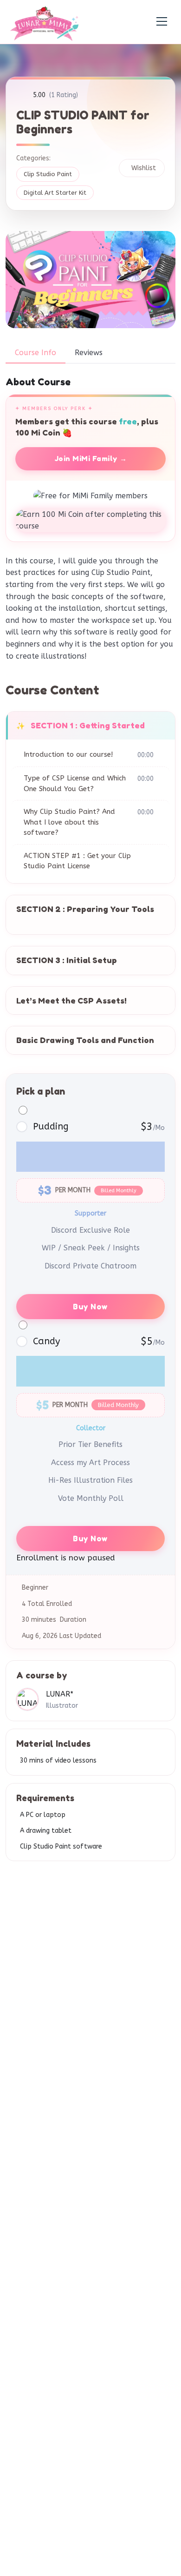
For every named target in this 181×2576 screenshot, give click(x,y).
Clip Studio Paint (48, 174)
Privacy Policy (40, 2103)
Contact (32, 2117)
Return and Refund (48, 2131)
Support (32, 2089)
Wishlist (144, 168)
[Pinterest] (118, 2038)
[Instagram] (63, 2046)
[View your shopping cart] (108, 22)
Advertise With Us (47, 2145)
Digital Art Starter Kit (55, 193)
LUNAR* (60, 1694)
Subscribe (101, 2463)
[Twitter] (90, 2046)
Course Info (36, 353)
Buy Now (90, 1307)
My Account (37, 2075)
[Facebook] (35, 2046)
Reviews (89, 353)
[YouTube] (146, 2046)
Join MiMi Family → (91, 459)
